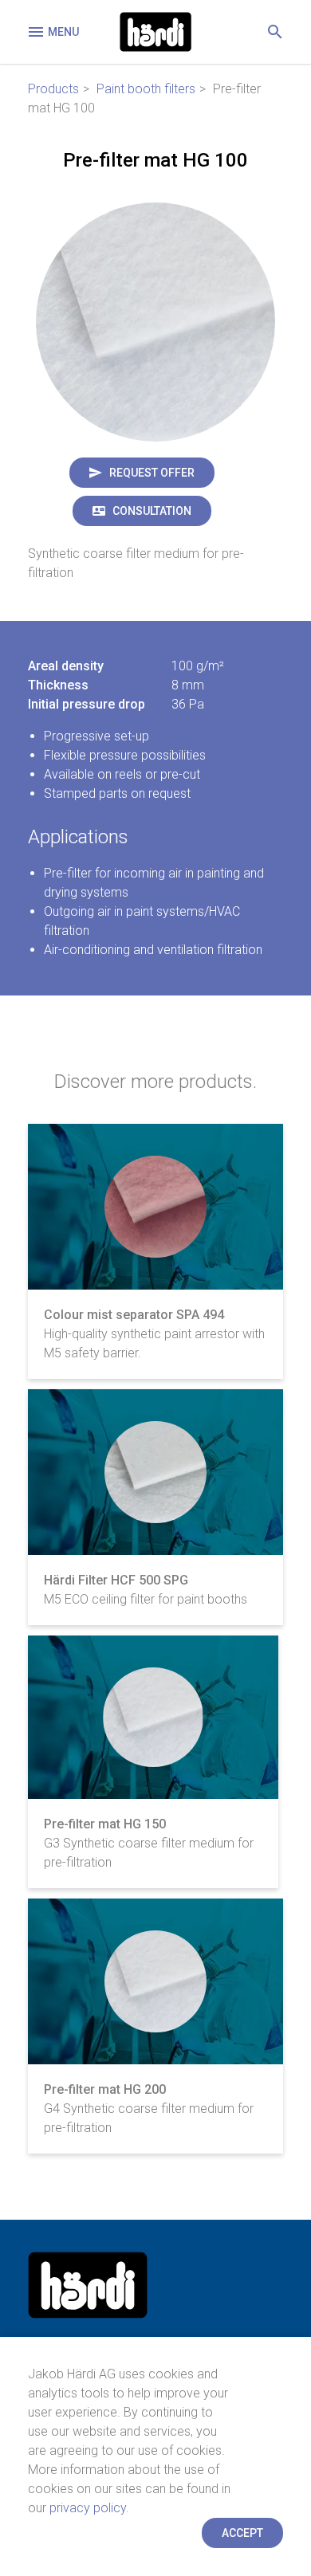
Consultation (152, 511)
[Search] (275, 32)
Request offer (152, 473)
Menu (63, 32)
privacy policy (88, 2508)
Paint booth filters (146, 89)
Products (53, 89)
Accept (242, 2533)
